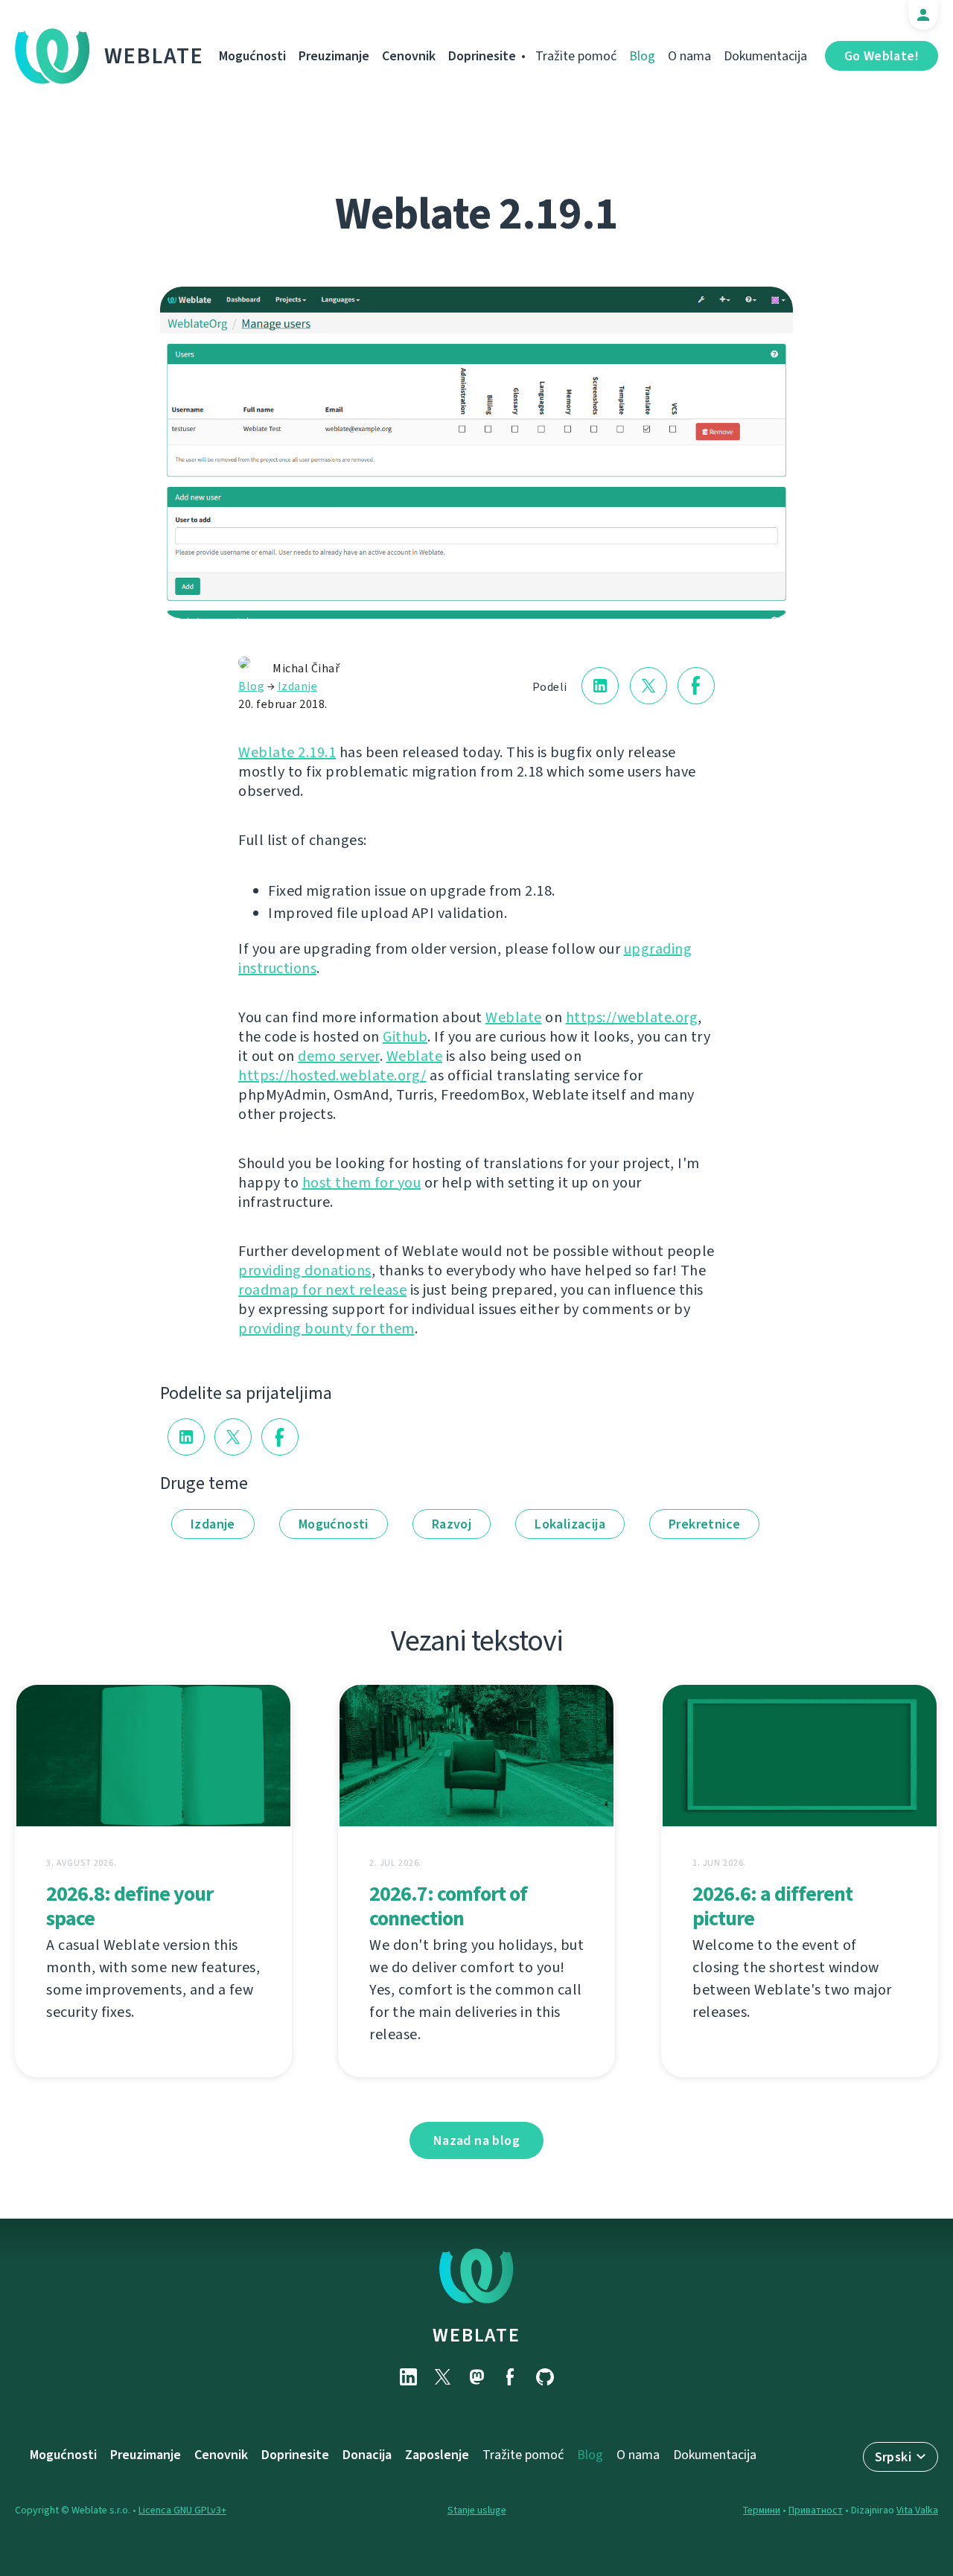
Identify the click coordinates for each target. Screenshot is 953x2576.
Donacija (367, 2455)
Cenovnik (409, 56)
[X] (442, 2377)
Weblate (154, 56)
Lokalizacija (570, 1524)
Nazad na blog (476, 2140)
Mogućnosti (252, 56)
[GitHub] (545, 2377)
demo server (339, 1056)
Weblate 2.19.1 (287, 752)
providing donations (305, 1271)
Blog (642, 56)
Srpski (893, 2457)
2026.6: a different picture (772, 1906)
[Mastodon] (476, 2377)
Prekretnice (704, 1524)
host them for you (362, 1183)
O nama (689, 56)
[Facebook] (511, 2377)
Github (405, 1037)
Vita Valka (917, 2510)
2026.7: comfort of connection (448, 1906)
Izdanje (298, 686)
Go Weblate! (882, 56)
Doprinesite (482, 56)
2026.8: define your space (130, 1906)
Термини (762, 2510)
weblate (476, 2335)
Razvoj (452, 1524)
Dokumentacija (765, 56)
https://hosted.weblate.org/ (332, 1075)
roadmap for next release (322, 1290)
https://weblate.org (632, 1017)
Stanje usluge (477, 2510)
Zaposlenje (437, 2455)
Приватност (816, 2510)
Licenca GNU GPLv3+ (182, 2510)
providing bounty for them (326, 1329)
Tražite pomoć (576, 56)
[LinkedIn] (408, 2377)
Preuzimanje (334, 56)
